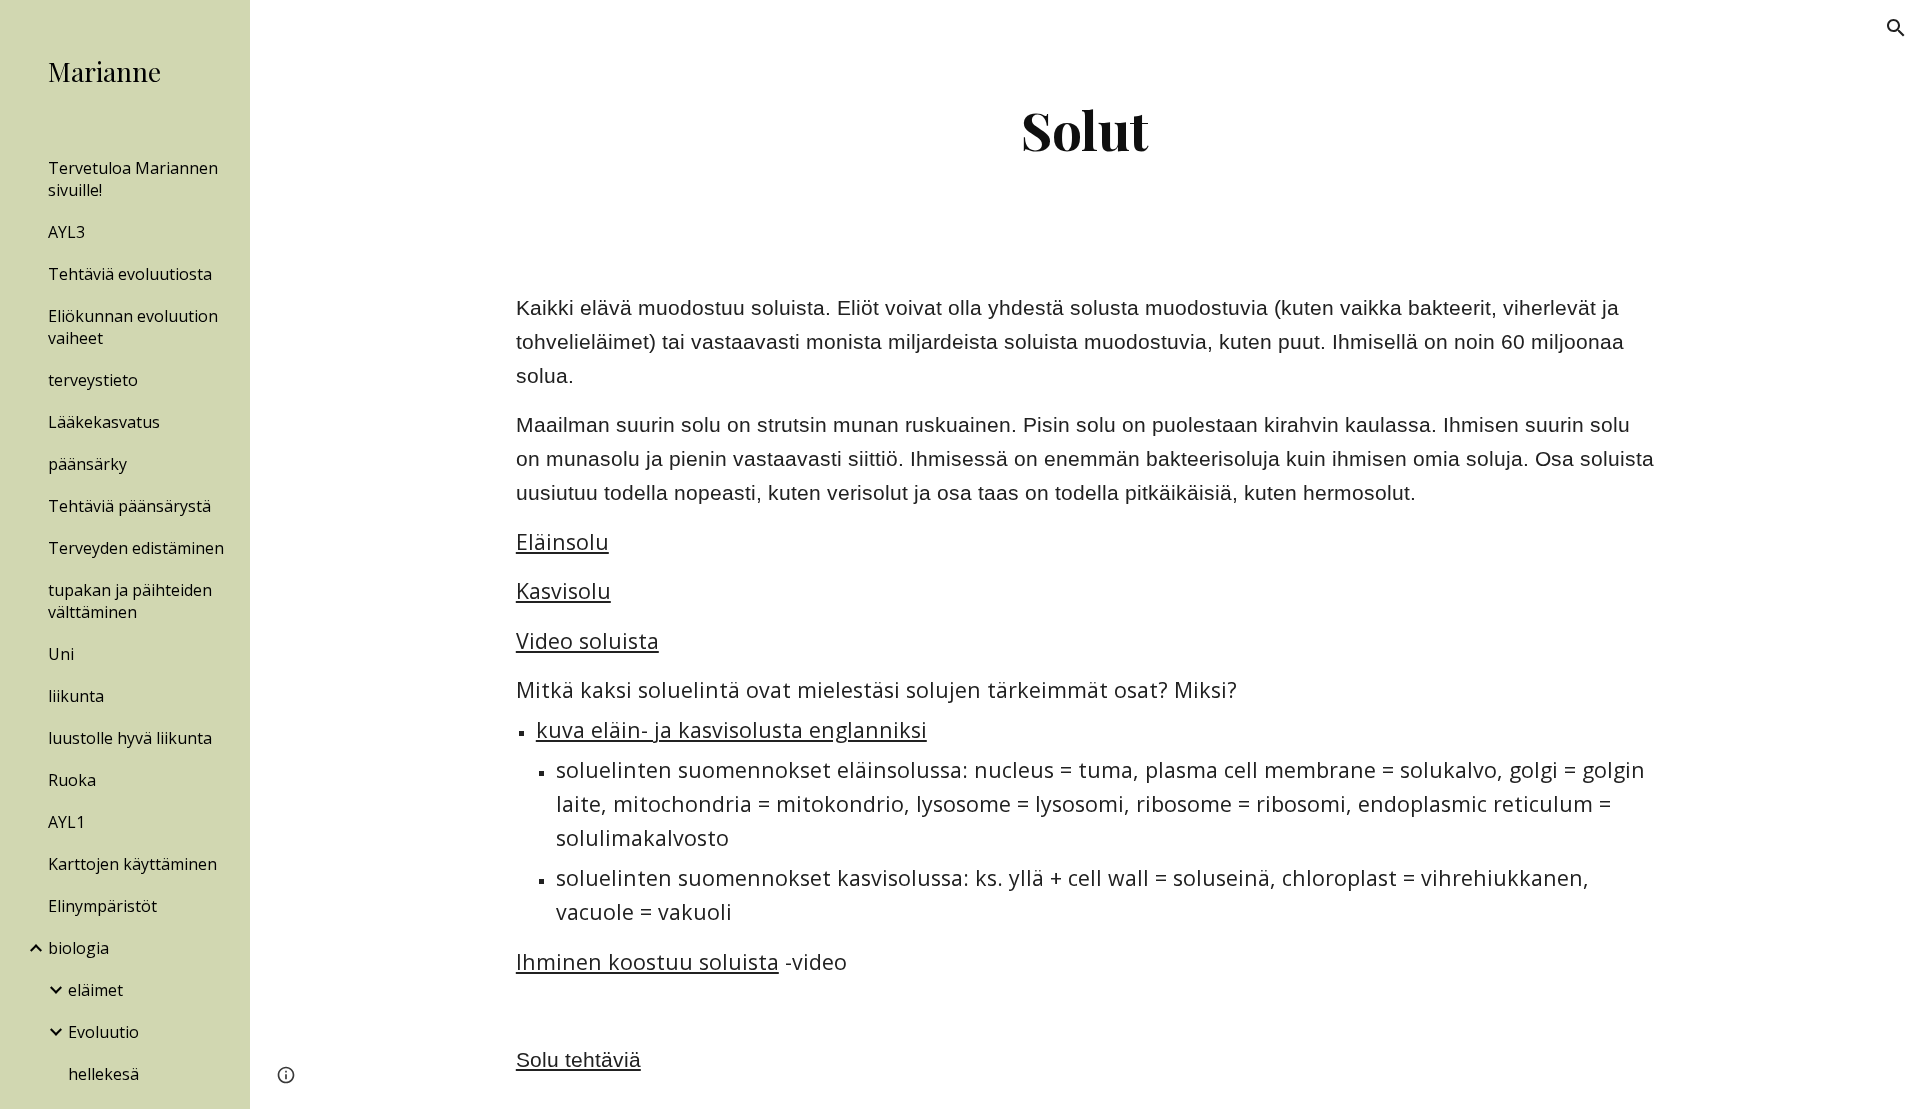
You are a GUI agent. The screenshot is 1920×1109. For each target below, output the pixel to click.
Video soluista (587, 640)
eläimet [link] (95, 990)
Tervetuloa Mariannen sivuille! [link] (133, 179)
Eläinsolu (562, 541)
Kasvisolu (563, 590)
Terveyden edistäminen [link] (136, 548)
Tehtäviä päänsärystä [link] (129, 506)
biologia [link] (78, 948)
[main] (1085, 129)
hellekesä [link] (103, 1074)
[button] (1896, 28)
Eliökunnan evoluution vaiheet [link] (133, 327)
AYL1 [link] (66, 822)
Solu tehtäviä (578, 1060)
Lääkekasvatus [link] (104, 422)
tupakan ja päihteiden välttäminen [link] (130, 601)
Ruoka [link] (72, 780)
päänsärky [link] (87, 464)
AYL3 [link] (66, 232)
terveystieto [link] (93, 380)
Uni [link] (61, 654)
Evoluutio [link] (103, 1032)
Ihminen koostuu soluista (647, 961)
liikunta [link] (76, 696)
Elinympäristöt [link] (102, 906)
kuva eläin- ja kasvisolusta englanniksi (731, 729)
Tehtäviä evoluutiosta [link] (130, 274)
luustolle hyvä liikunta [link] (130, 738)
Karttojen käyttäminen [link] (132, 864)
